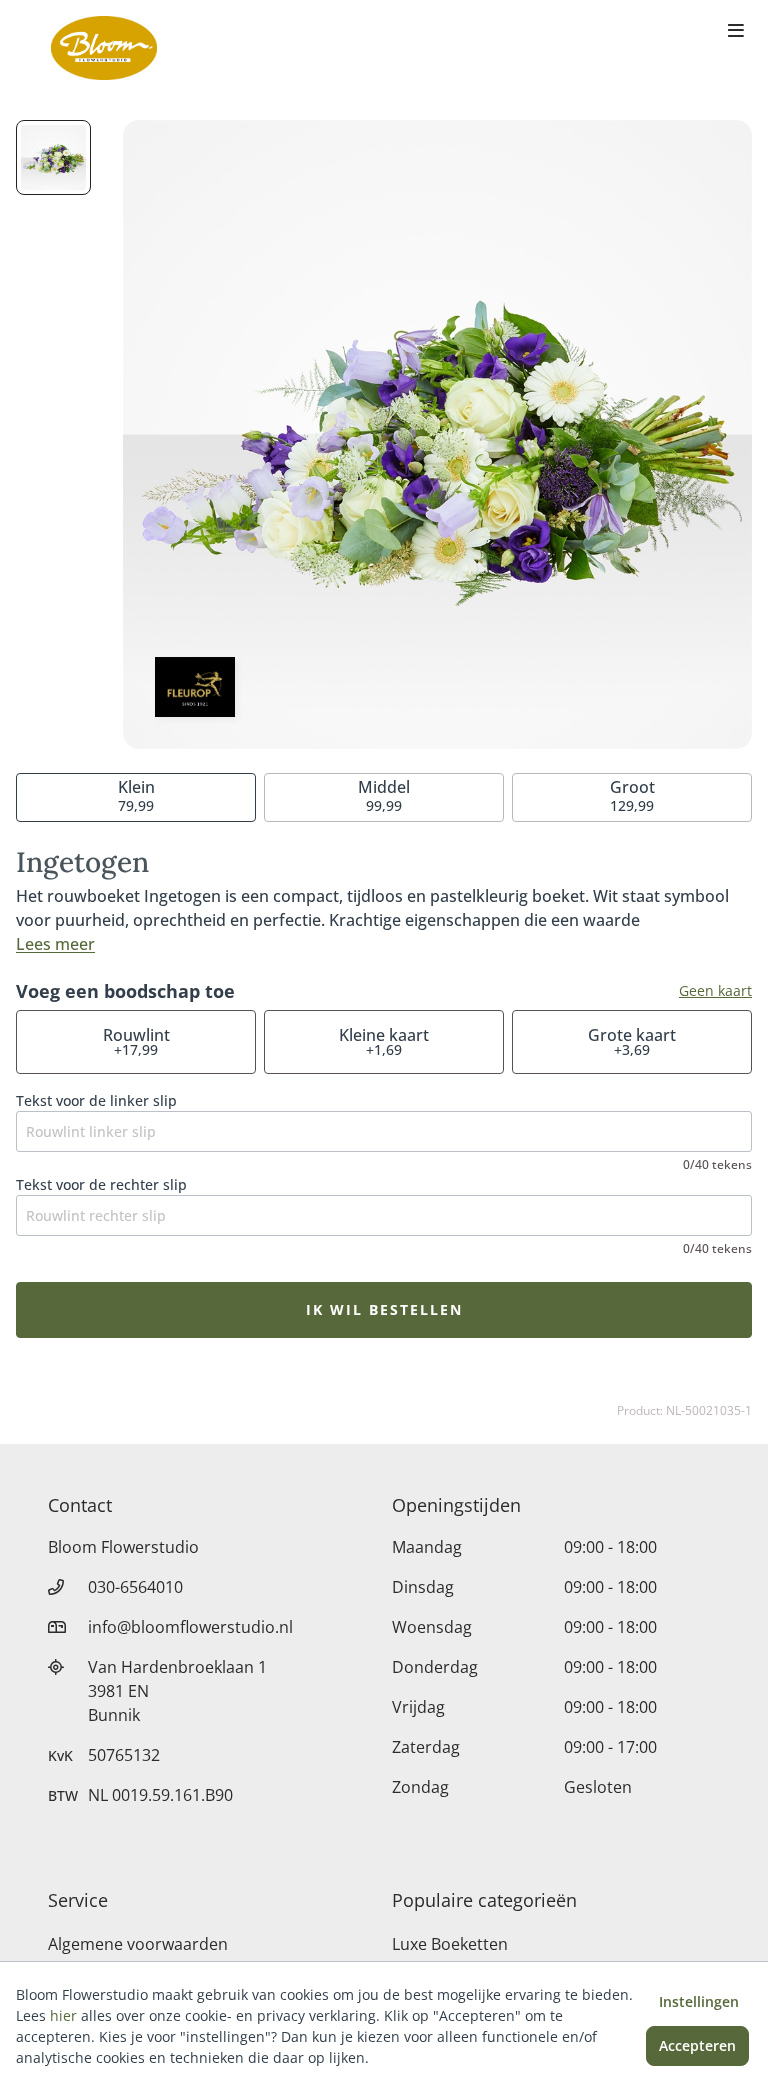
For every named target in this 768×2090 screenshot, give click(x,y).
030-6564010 (135, 1587)
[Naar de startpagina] (104, 48)
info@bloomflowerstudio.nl (190, 1627)
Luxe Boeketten (450, 1944)
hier (63, 2015)
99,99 (384, 795)
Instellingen (699, 2001)
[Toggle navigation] (736, 32)
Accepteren (697, 2045)
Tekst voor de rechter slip (101, 1184)
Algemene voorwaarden (138, 1944)
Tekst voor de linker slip (96, 1100)
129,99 (632, 795)
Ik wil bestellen (384, 1309)
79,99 (136, 795)
